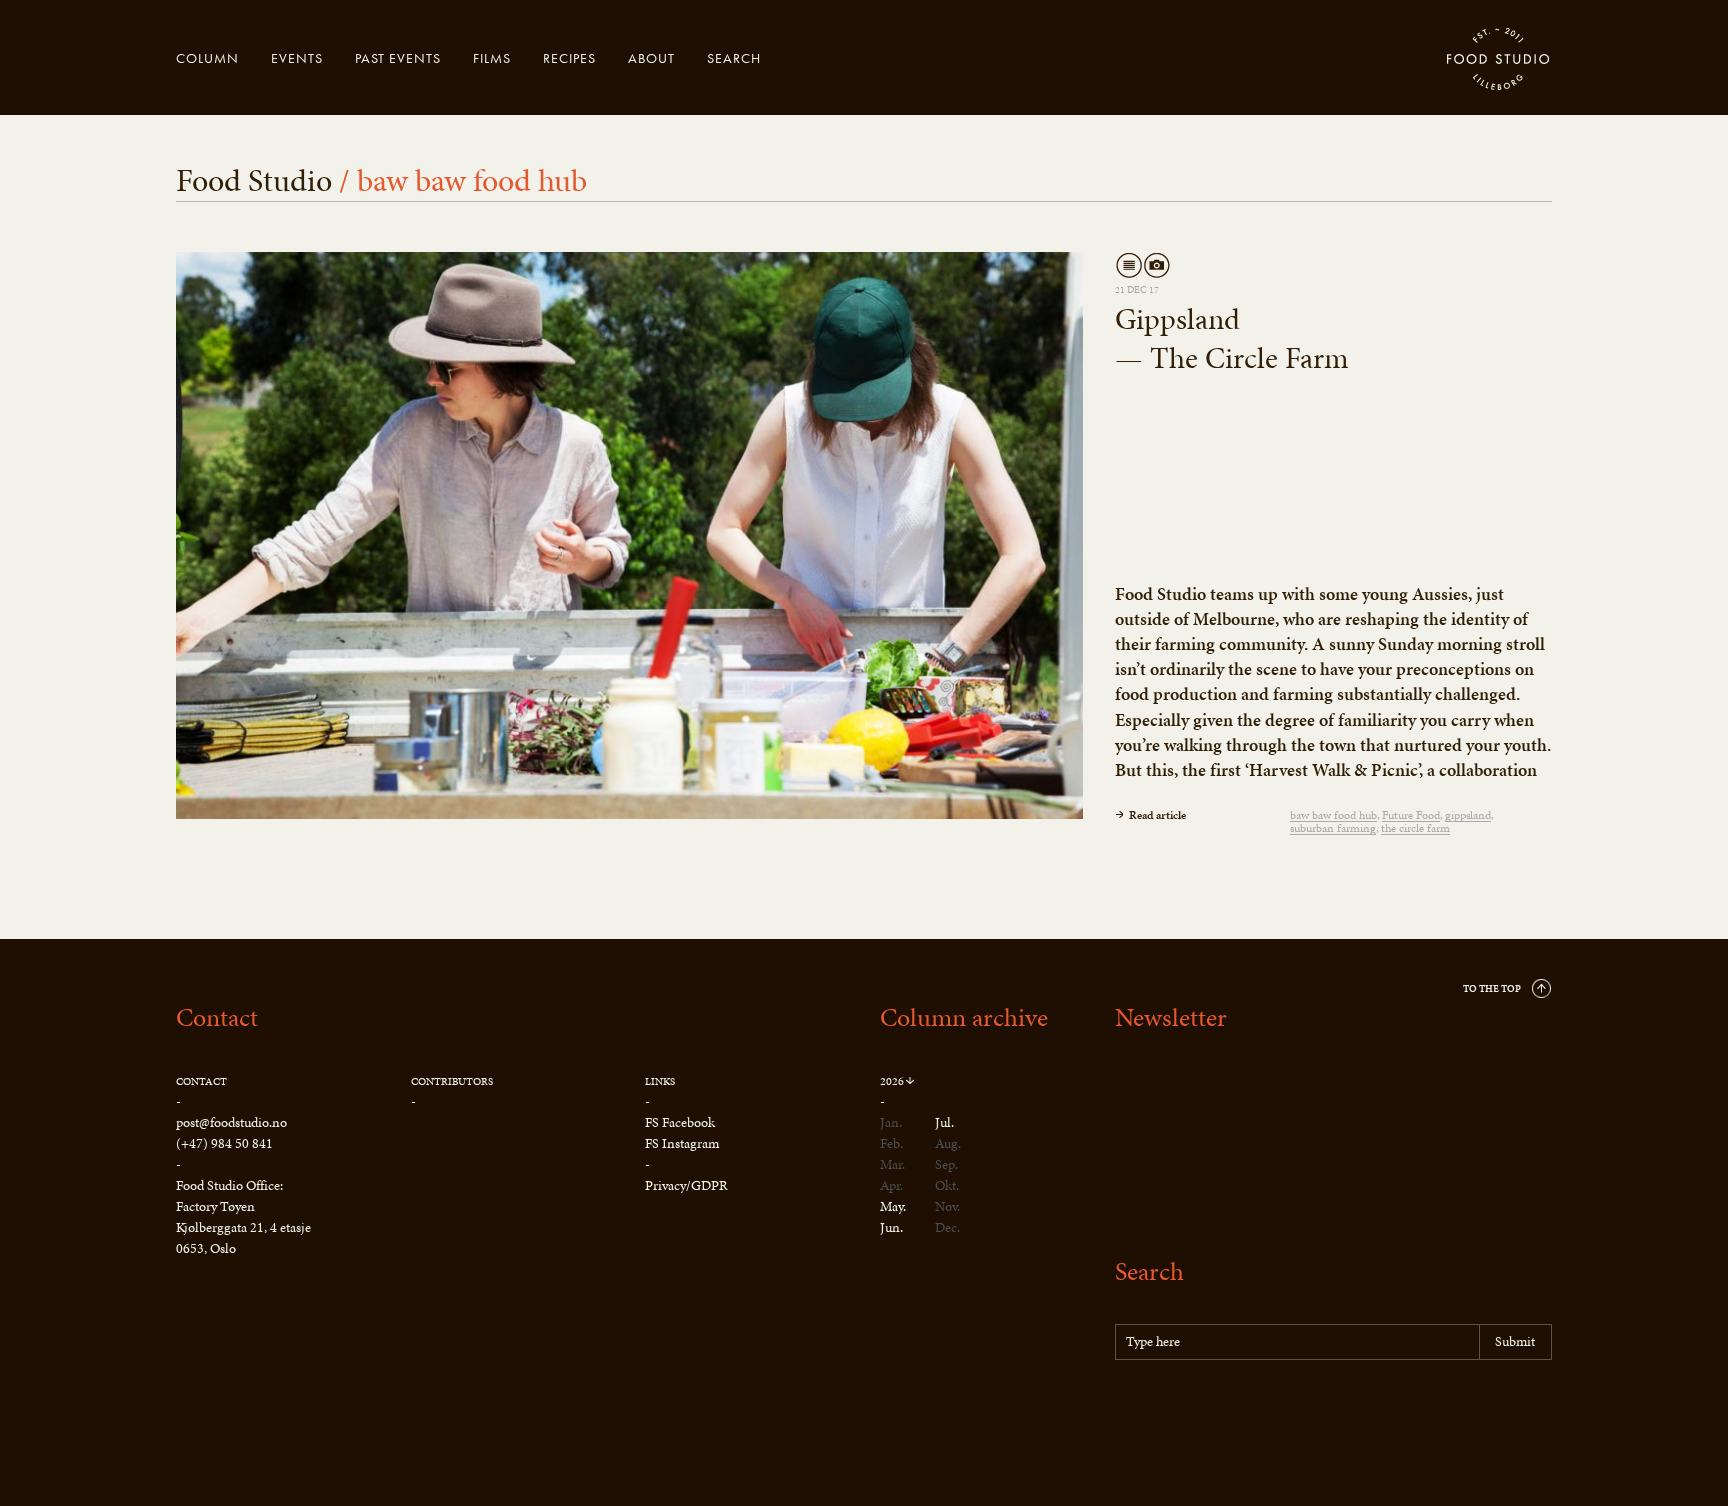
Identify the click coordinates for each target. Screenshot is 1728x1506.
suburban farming (1333, 828)
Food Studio (1499, 60)
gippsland (1468, 815)
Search (734, 58)
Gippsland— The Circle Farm (1232, 338)
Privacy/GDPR (686, 1185)
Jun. (891, 1227)
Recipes (569, 58)
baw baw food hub (1333, 815)
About (651, 58)
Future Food (1411, 815)
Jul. (944, 1122)
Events (297, 58)
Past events (398, 58)
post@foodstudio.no (231, 1122)
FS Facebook (680, 1122)
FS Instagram (682, 1143)
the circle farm (1415, 828)
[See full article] (629, 535)
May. (893, 1206)
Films (492, 58)
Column (207, 58)
